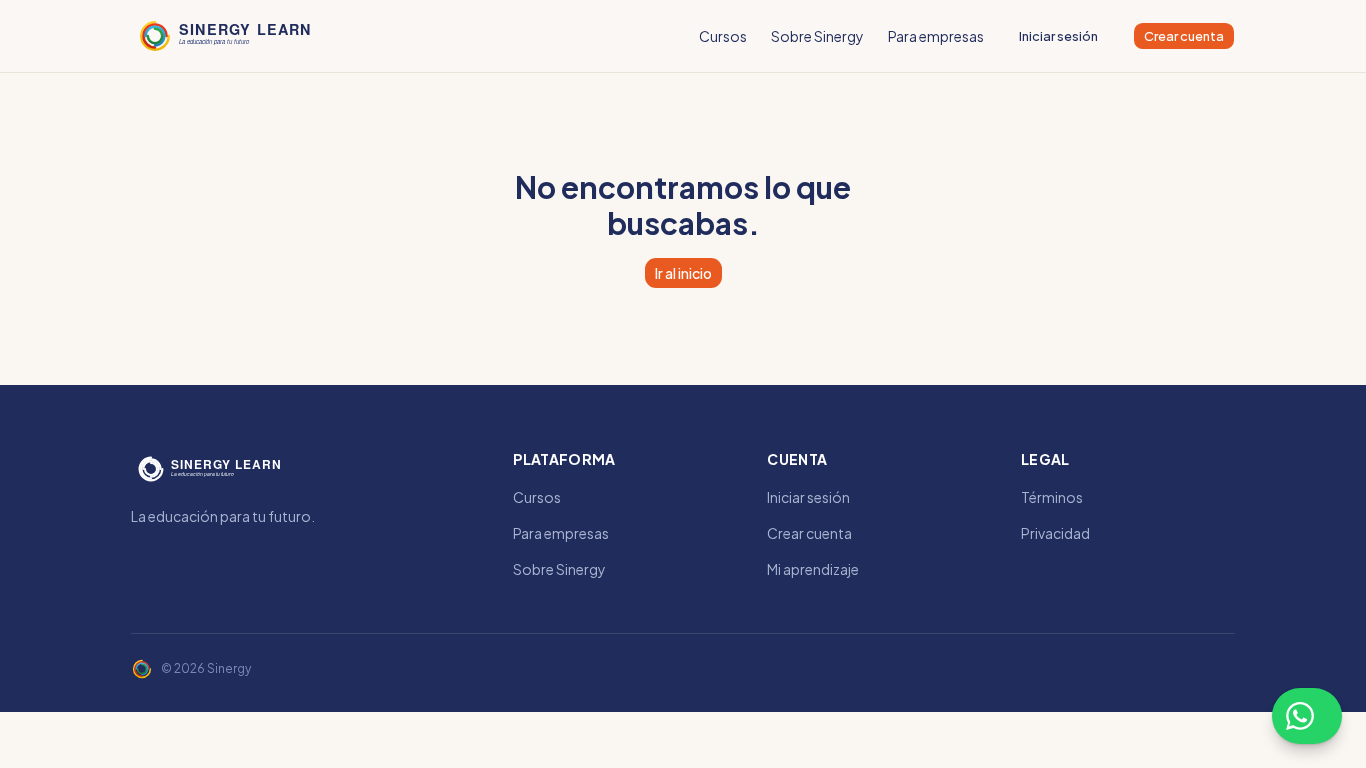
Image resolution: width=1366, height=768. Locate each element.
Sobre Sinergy (817, 36)
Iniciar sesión (1058, 36)
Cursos (723, 36)
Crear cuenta (1184, 36)
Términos (1052, 497)
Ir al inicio (683, 273)
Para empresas (936, 36)
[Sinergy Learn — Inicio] (227, 36)
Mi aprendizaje (813, 569)
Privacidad (1055, 533)
